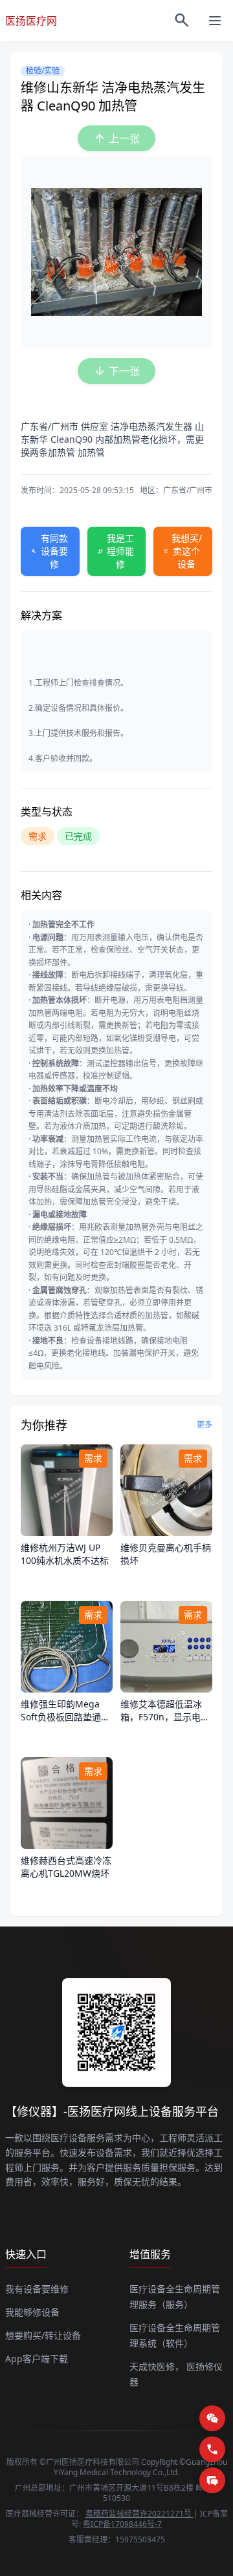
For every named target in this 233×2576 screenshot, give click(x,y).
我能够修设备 (32, 2312)
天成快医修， (157, 2366)
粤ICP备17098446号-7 (122, 2524)
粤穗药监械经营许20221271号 (139, 2514)
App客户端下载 (37, 2359)
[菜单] (215, 21)
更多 (205, 1425)
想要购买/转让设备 (43, 2335)
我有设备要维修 (37, 2289)
